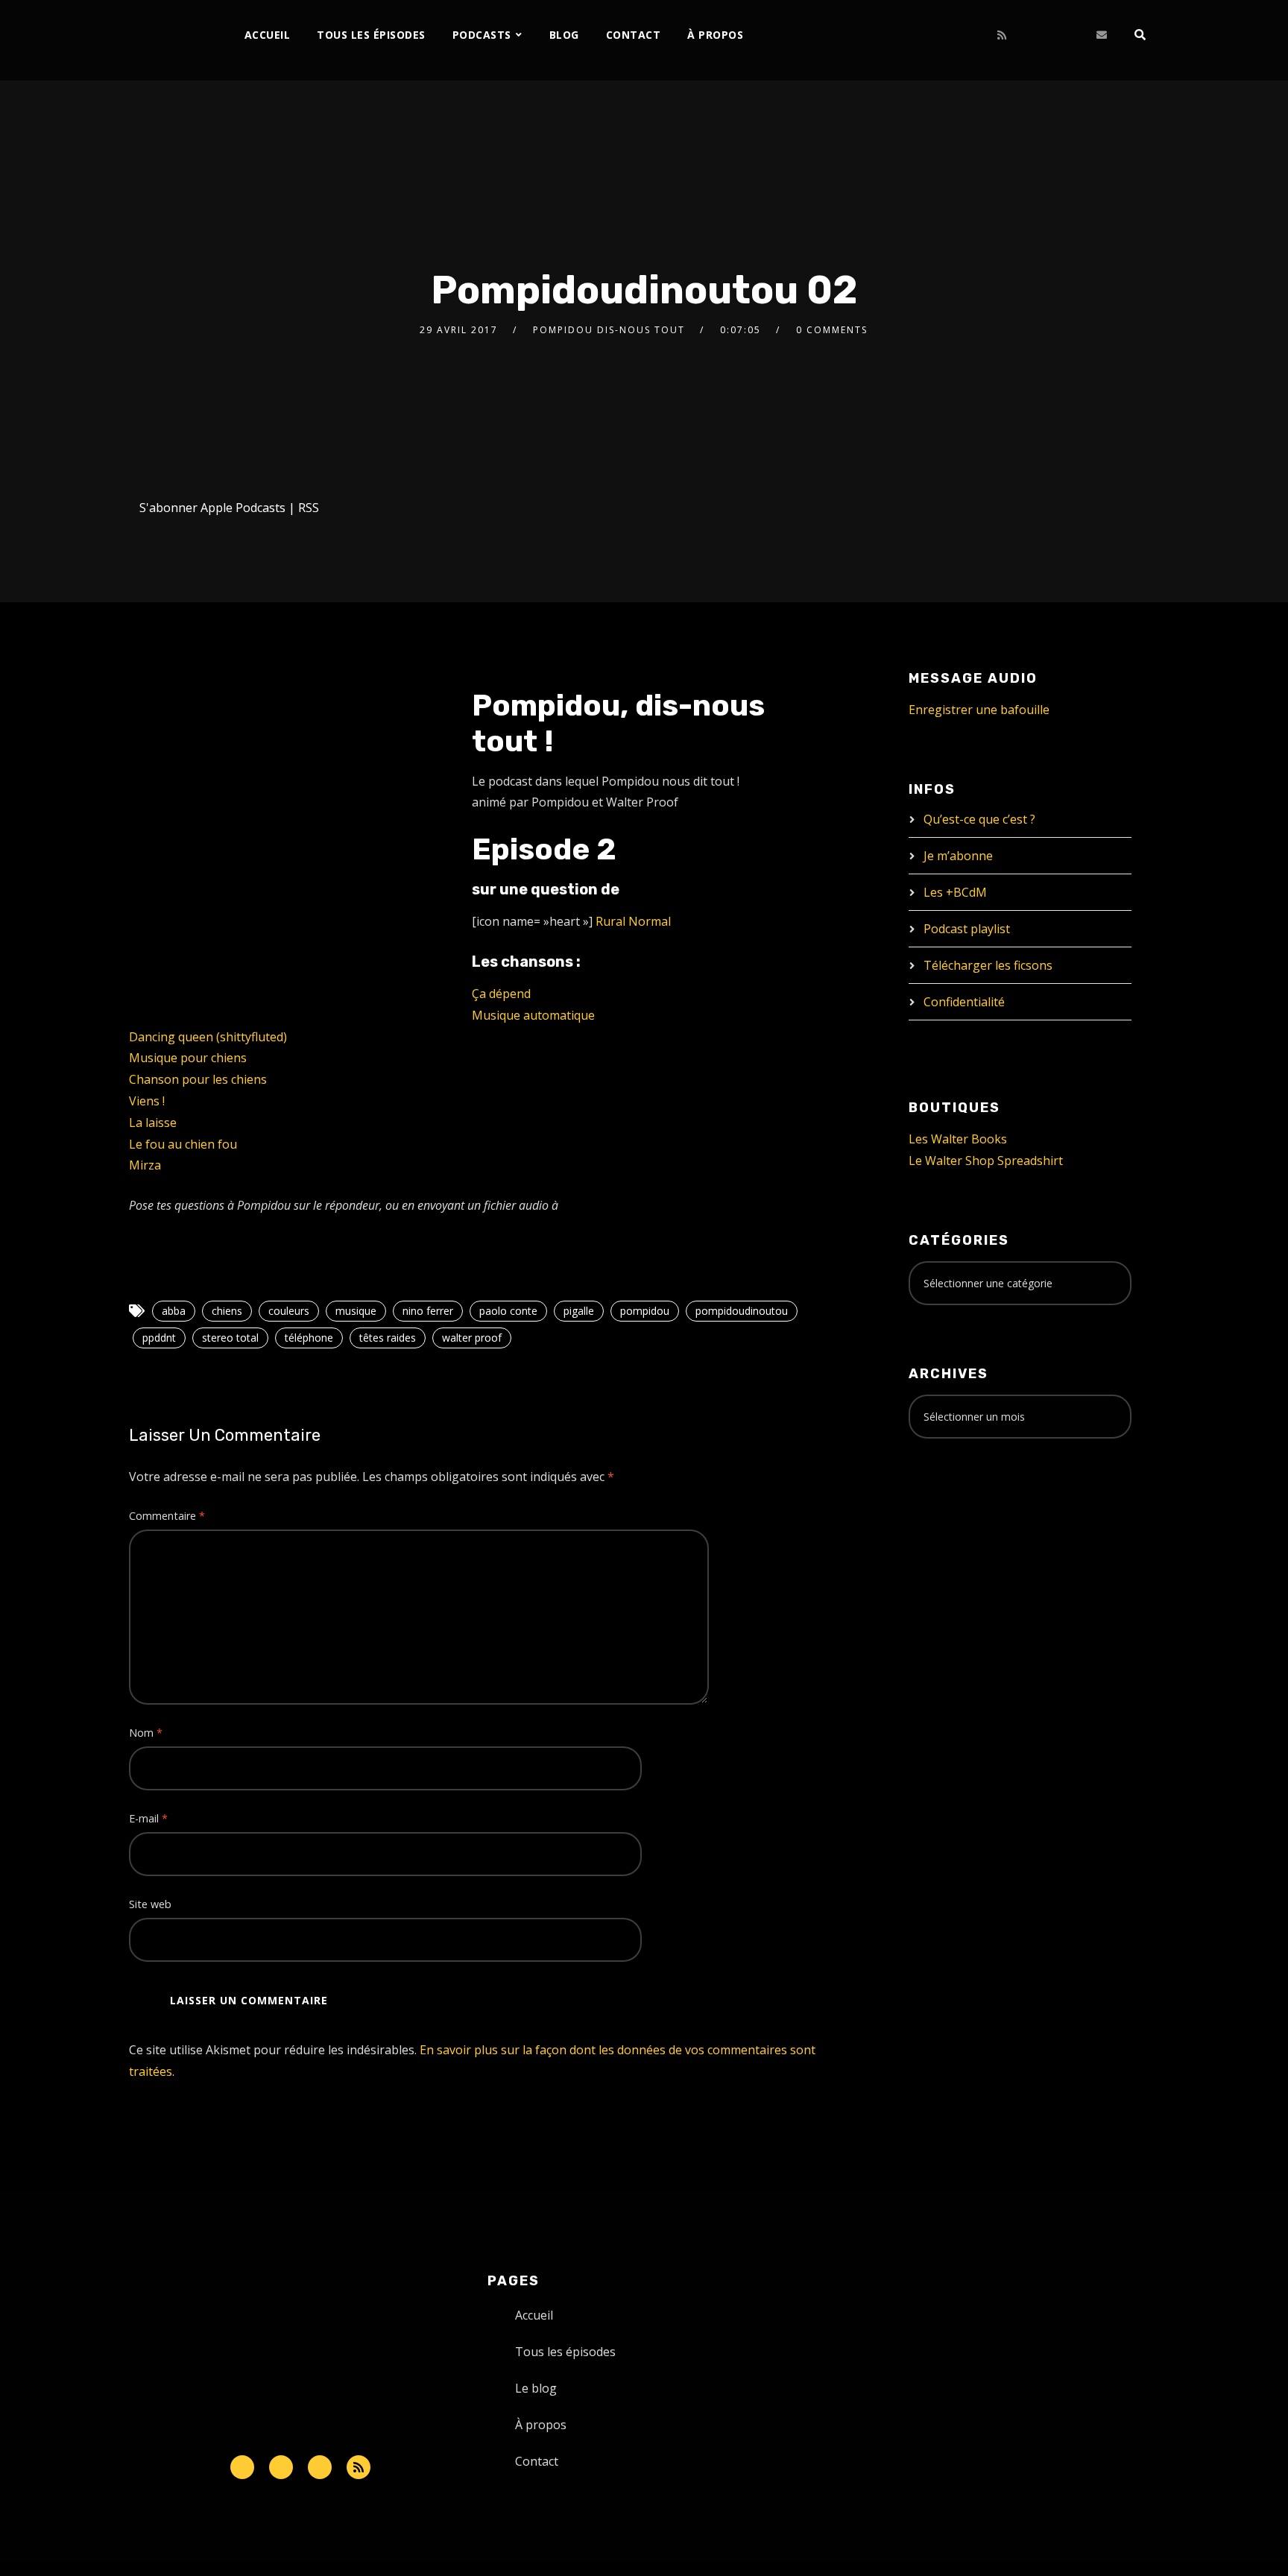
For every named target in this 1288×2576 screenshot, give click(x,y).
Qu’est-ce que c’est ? (979, 819)
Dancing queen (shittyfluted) (208, 1037)
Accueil (268, 35)
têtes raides (388, 1338)
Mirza (145, 1165)
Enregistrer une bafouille (979, 710)
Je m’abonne (958, 856)
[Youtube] (977, 35)
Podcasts (482, 35)
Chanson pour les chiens (198, 1079)
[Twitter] (928, 35)
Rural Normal (633, 921)
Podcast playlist (967, 929)
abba (174, 1311)
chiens (227, 1311)
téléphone (309, 1338)
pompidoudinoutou (742, 1311)
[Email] (1102, 35)
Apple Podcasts (243, 508)
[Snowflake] (242, 2467)
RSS (309, 508)
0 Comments (832, 330)
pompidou (645, 1311)
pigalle (579, 1311)
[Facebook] (903, 35)
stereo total (230, 1338)
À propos (715, 35)
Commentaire (167, 1516)
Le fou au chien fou (183, 1144)
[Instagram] (952, 35)
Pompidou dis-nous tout (609, 330)
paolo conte (508, 1311)
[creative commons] (955, 1509)
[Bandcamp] (1051, 35)
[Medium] (1027, 35)
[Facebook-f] (281, 2467)
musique (356, 1311)
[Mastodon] (1076, 35)
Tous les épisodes (371, 35)
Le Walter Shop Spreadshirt (986, 1161)
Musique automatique (533, 1015)
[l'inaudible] (169, 40)
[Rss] (359, 2467)
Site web (150, 1904)
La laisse (153, 1123)
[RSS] (1002, 35)
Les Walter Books (958, 1139)
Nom (146, 1733)
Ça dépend (501, 994)
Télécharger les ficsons (988, 965)
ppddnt (159, 1338)
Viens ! (147, 1101)
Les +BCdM (955, 892)
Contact (634, 35)
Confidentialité (964, 1002)
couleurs (289, 1311)
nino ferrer (428, 1311)
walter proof (472, 1338)
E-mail (148, 1818)
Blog (564, 35)
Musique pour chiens (188, 1058)
